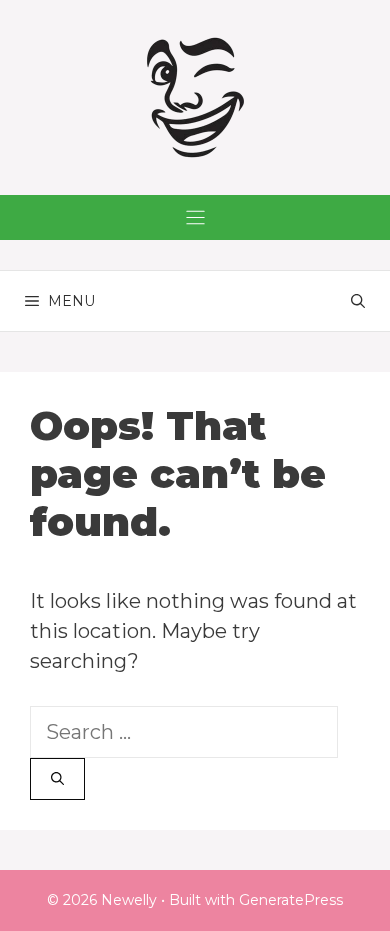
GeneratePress (291, 900)
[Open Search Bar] (358, 301)
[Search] (57, 779)
